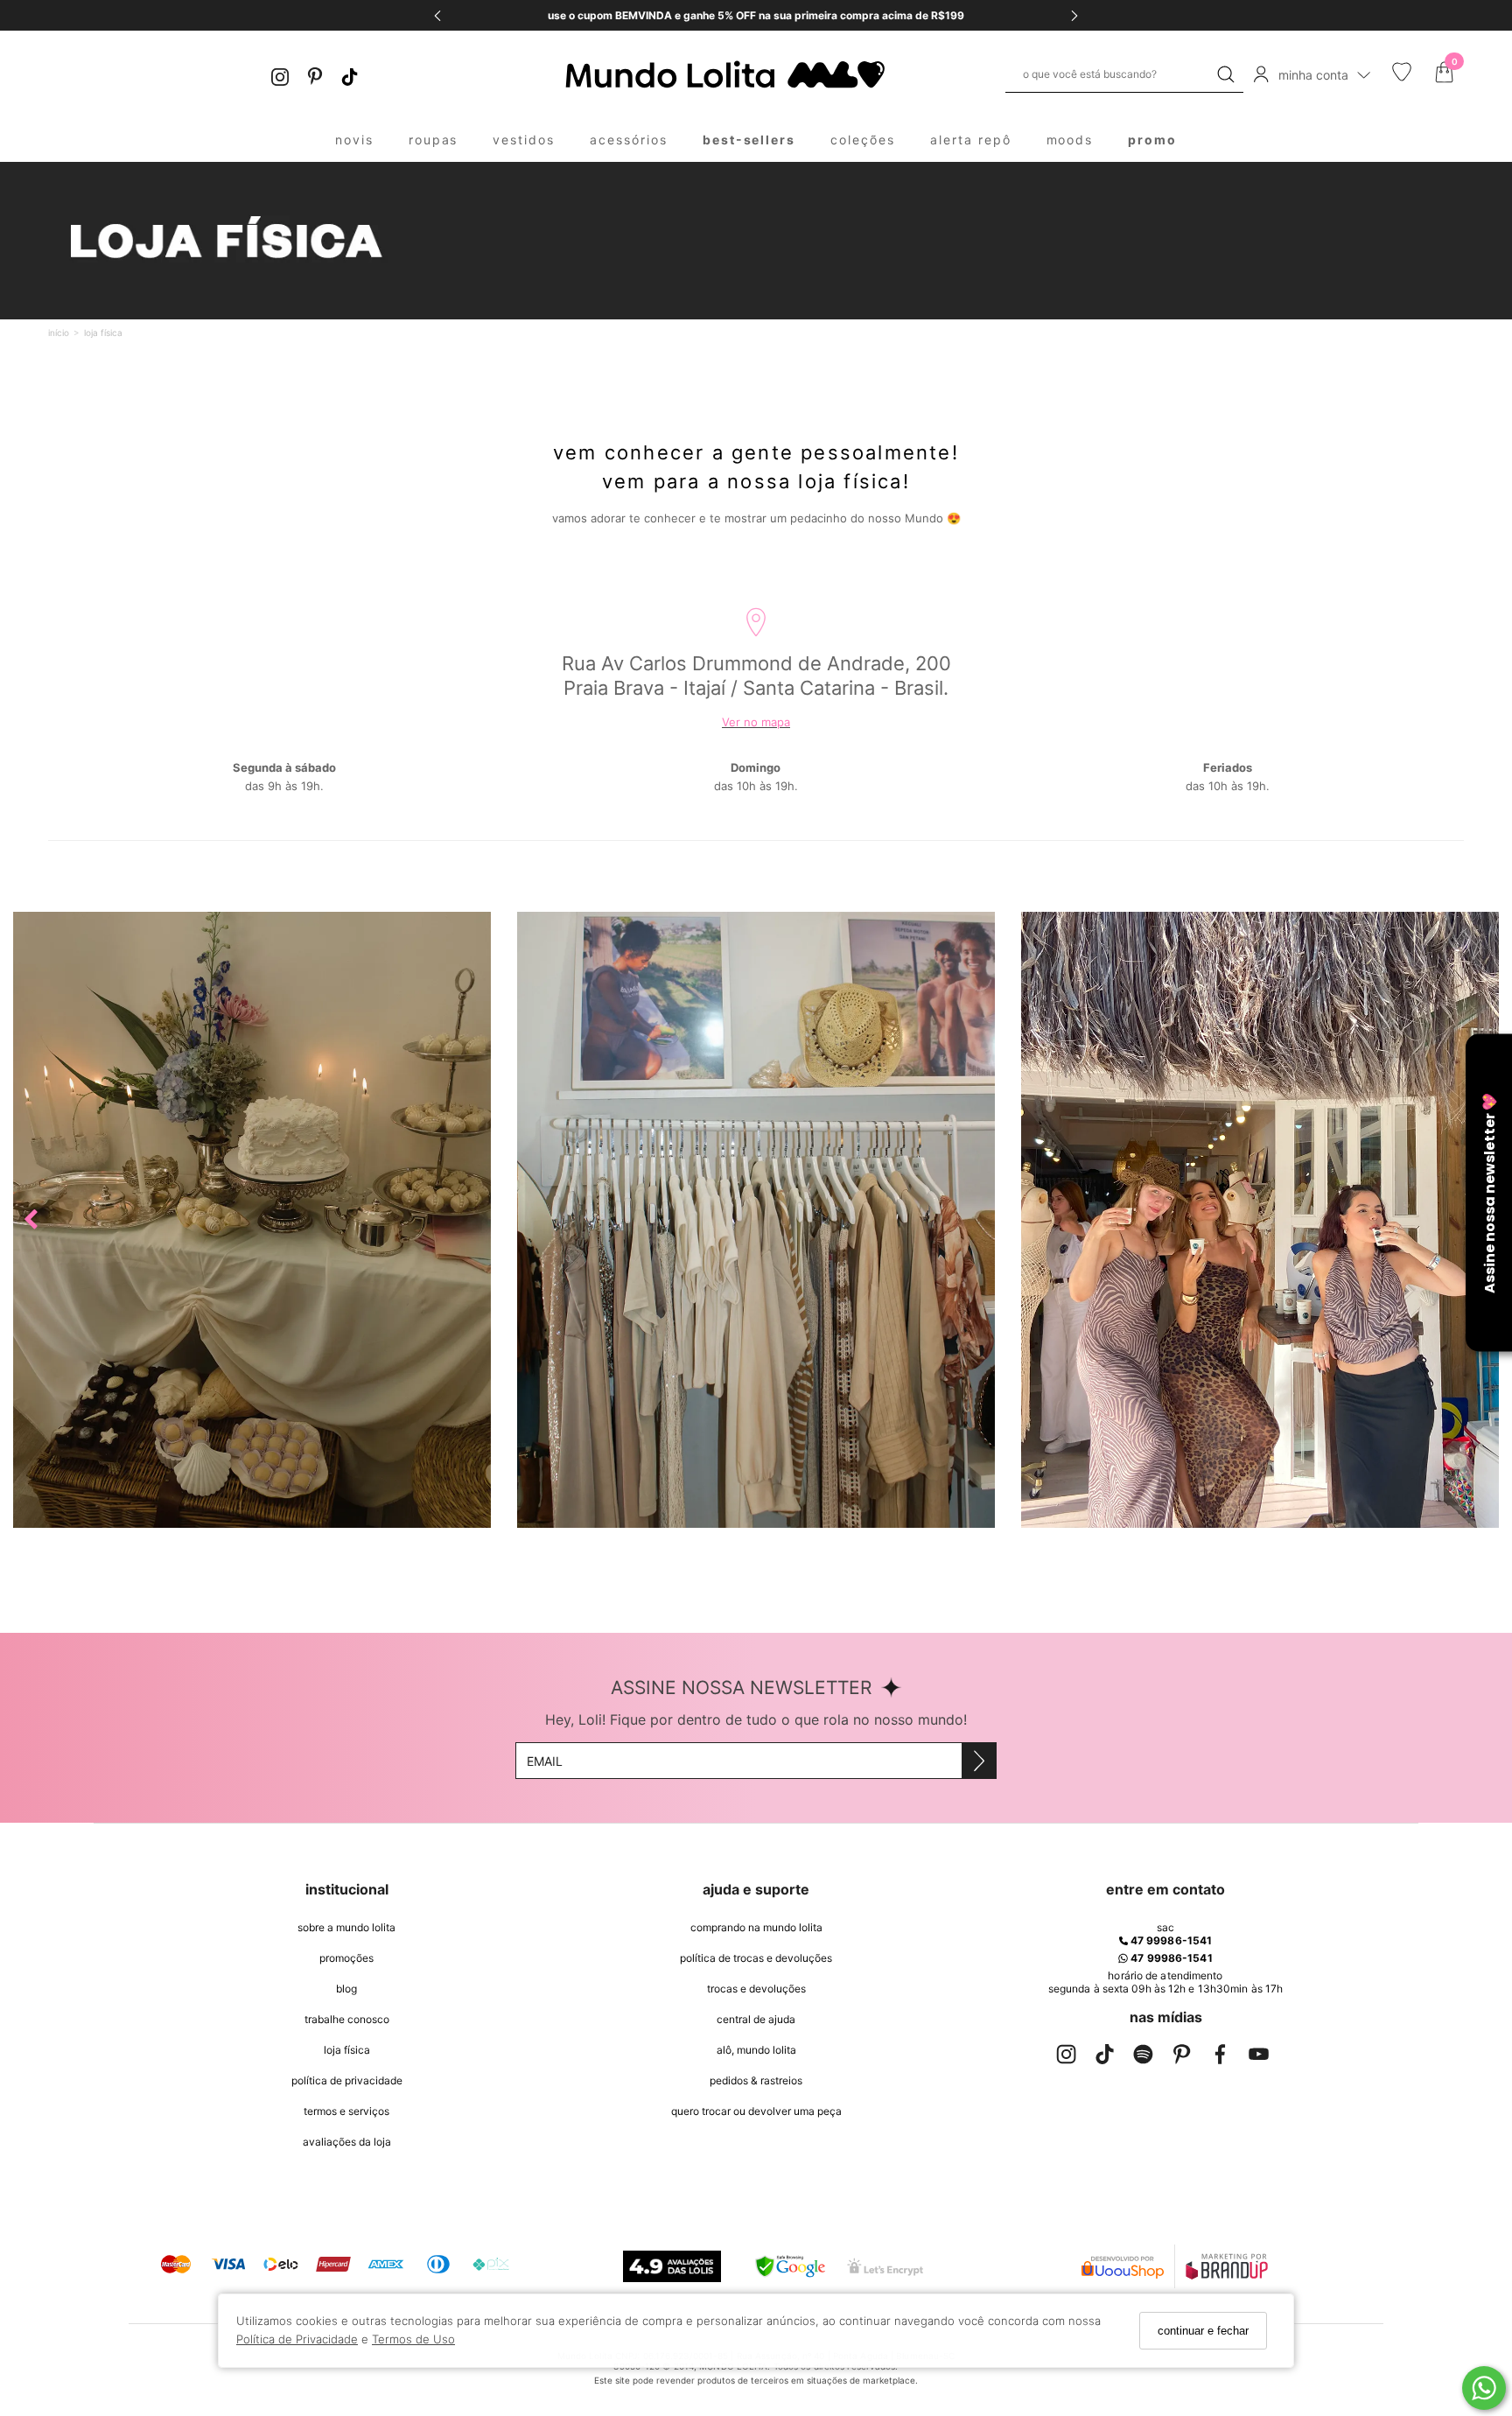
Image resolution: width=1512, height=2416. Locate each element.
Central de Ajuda (756, 2019)
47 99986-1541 (1170, 1940)
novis (354, 140)
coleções (863, 140)
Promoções (346, 1958)
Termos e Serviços (346, 2111)
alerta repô (971, 140)
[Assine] (979, 1761)
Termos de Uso (413, 2339)
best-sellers (749, 140)
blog (346, 1989)
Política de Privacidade (297, 2339)
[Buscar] (1226, 74)
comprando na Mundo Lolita (756, 1927)
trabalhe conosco (347, 2019)
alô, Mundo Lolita (756, 2050)
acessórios (629, 140)
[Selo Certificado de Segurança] (885, 2267)
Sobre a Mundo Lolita (346, 1927)
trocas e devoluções (756, 1989)
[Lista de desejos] (1402, 77)
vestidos (524, 140)
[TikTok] (350, 75)
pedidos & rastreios (756, 2080)
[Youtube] (1258, 2058)
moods (1070, 140)
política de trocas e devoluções (756, 1958)
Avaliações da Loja (347, 2142)
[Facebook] (1220, 2058)
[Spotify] (1143, 2058)
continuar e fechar (1203, 2331)
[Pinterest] (315, 75)
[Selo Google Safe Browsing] (790, 2266)
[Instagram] (280, 75)
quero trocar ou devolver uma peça (756, 2111)
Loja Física (347, 2050)
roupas (434, 140)
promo (1152, 140)
